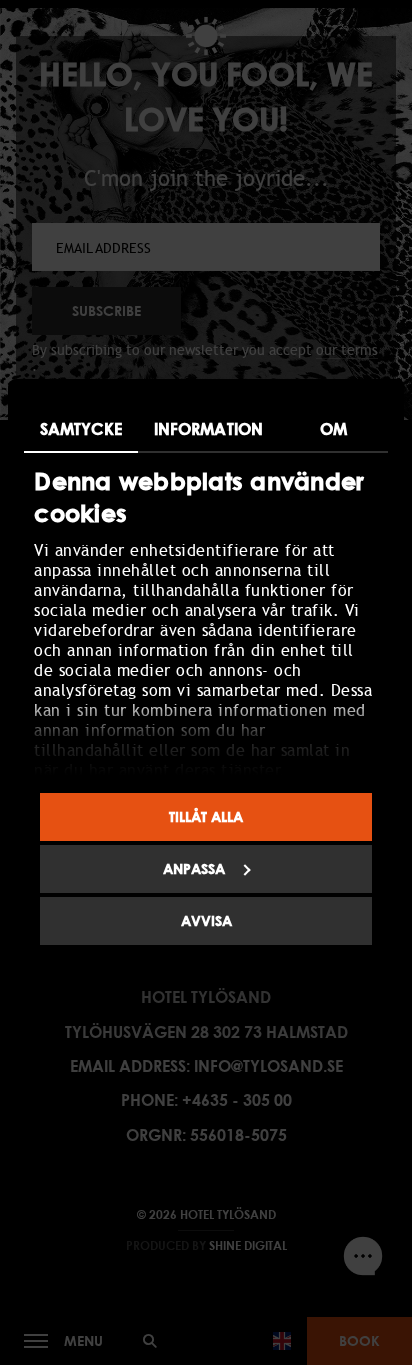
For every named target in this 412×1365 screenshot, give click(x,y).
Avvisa (206, 920)
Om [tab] (333, 429)
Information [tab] (208, 429)
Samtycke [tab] (81, 429)
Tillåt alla (206, 816)
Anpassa (194, 868)
